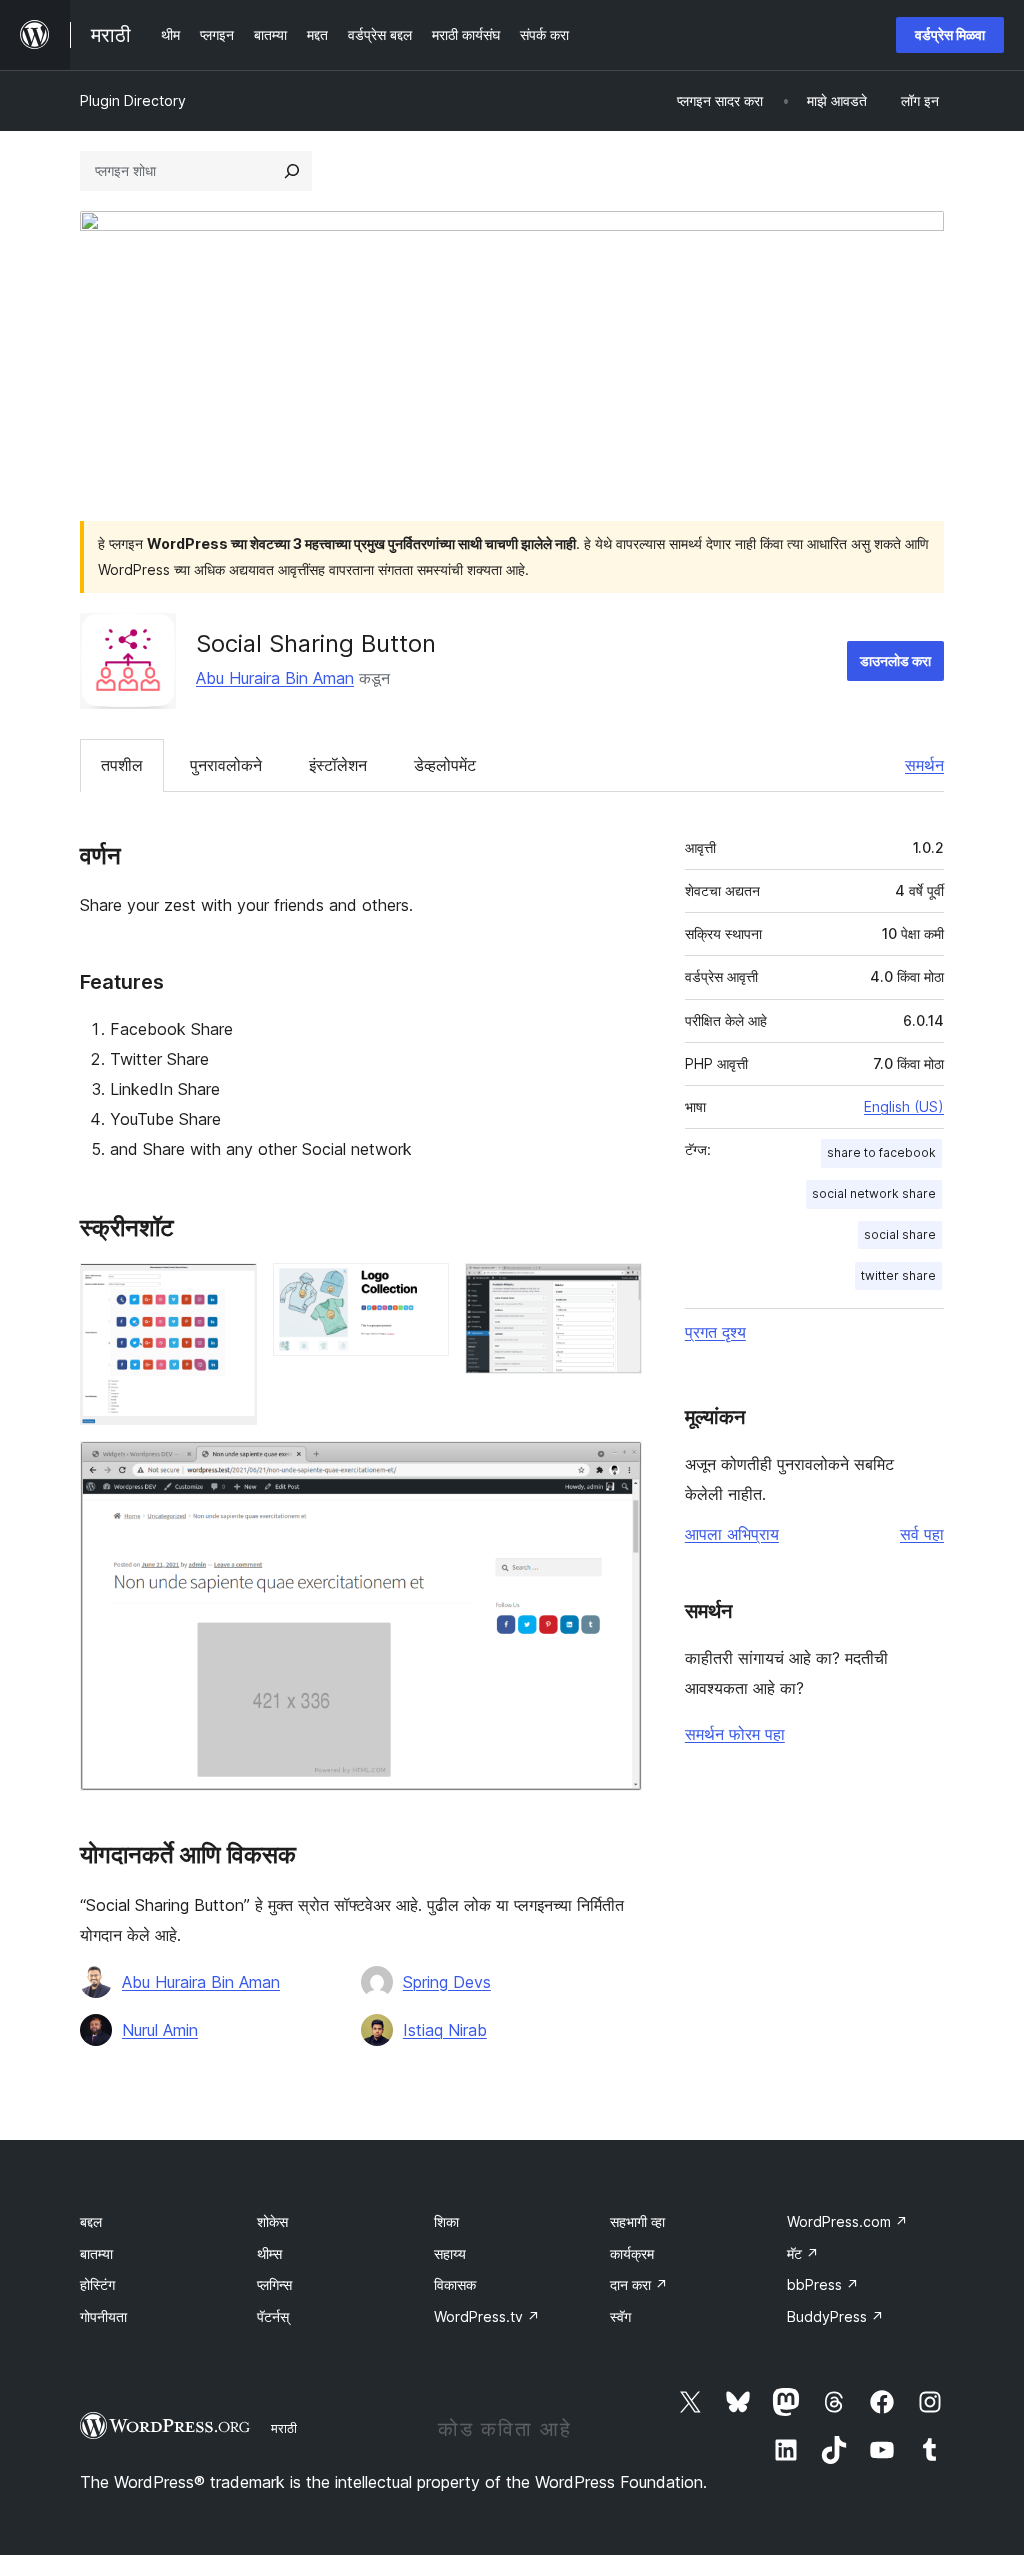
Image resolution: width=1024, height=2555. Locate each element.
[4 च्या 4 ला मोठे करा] (615, 1468)
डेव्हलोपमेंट (445, 765)
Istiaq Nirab (445, 2030)
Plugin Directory (133, 100)
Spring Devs (447, 1982)
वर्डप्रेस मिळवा (950, 34)
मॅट (803, 2253)
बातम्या (96, 2253)
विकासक (455, 2284)
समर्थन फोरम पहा (735, 1734)
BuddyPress (835, 2316)
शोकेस (272, 2221)
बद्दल (91, 2221)
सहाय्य (450, 2253)
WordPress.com (847, 2221)
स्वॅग (620, 2316)
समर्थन (924, 765)
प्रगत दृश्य (715, 1332)
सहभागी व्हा (637, 2221)
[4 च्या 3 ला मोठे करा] (615, 1290)
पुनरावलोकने (226, 765)
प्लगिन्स (274, 2284)
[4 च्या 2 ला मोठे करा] (422, 1290)
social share (900, 1234)
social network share (874, 1193)
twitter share (898, 1275)
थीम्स (269, 2253)
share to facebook (881, 1152)
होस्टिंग (97, 2284)
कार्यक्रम (632, 2253)
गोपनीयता (103, 2316)
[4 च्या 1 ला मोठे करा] (230, 1290)
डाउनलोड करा (895, 660)
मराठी (284, 2428)
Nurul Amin (160, 2030)
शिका (446, 2221)
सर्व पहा (922, 1534)
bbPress (823, 2284)
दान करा (639, 2284)
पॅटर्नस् (273, 2316)
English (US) (904, 1106)
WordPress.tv (487, 2316)
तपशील (122, 765)
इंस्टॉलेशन (338, 765)
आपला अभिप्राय (732, 1534)
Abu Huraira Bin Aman (275, 678)
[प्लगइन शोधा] (292, 171)
